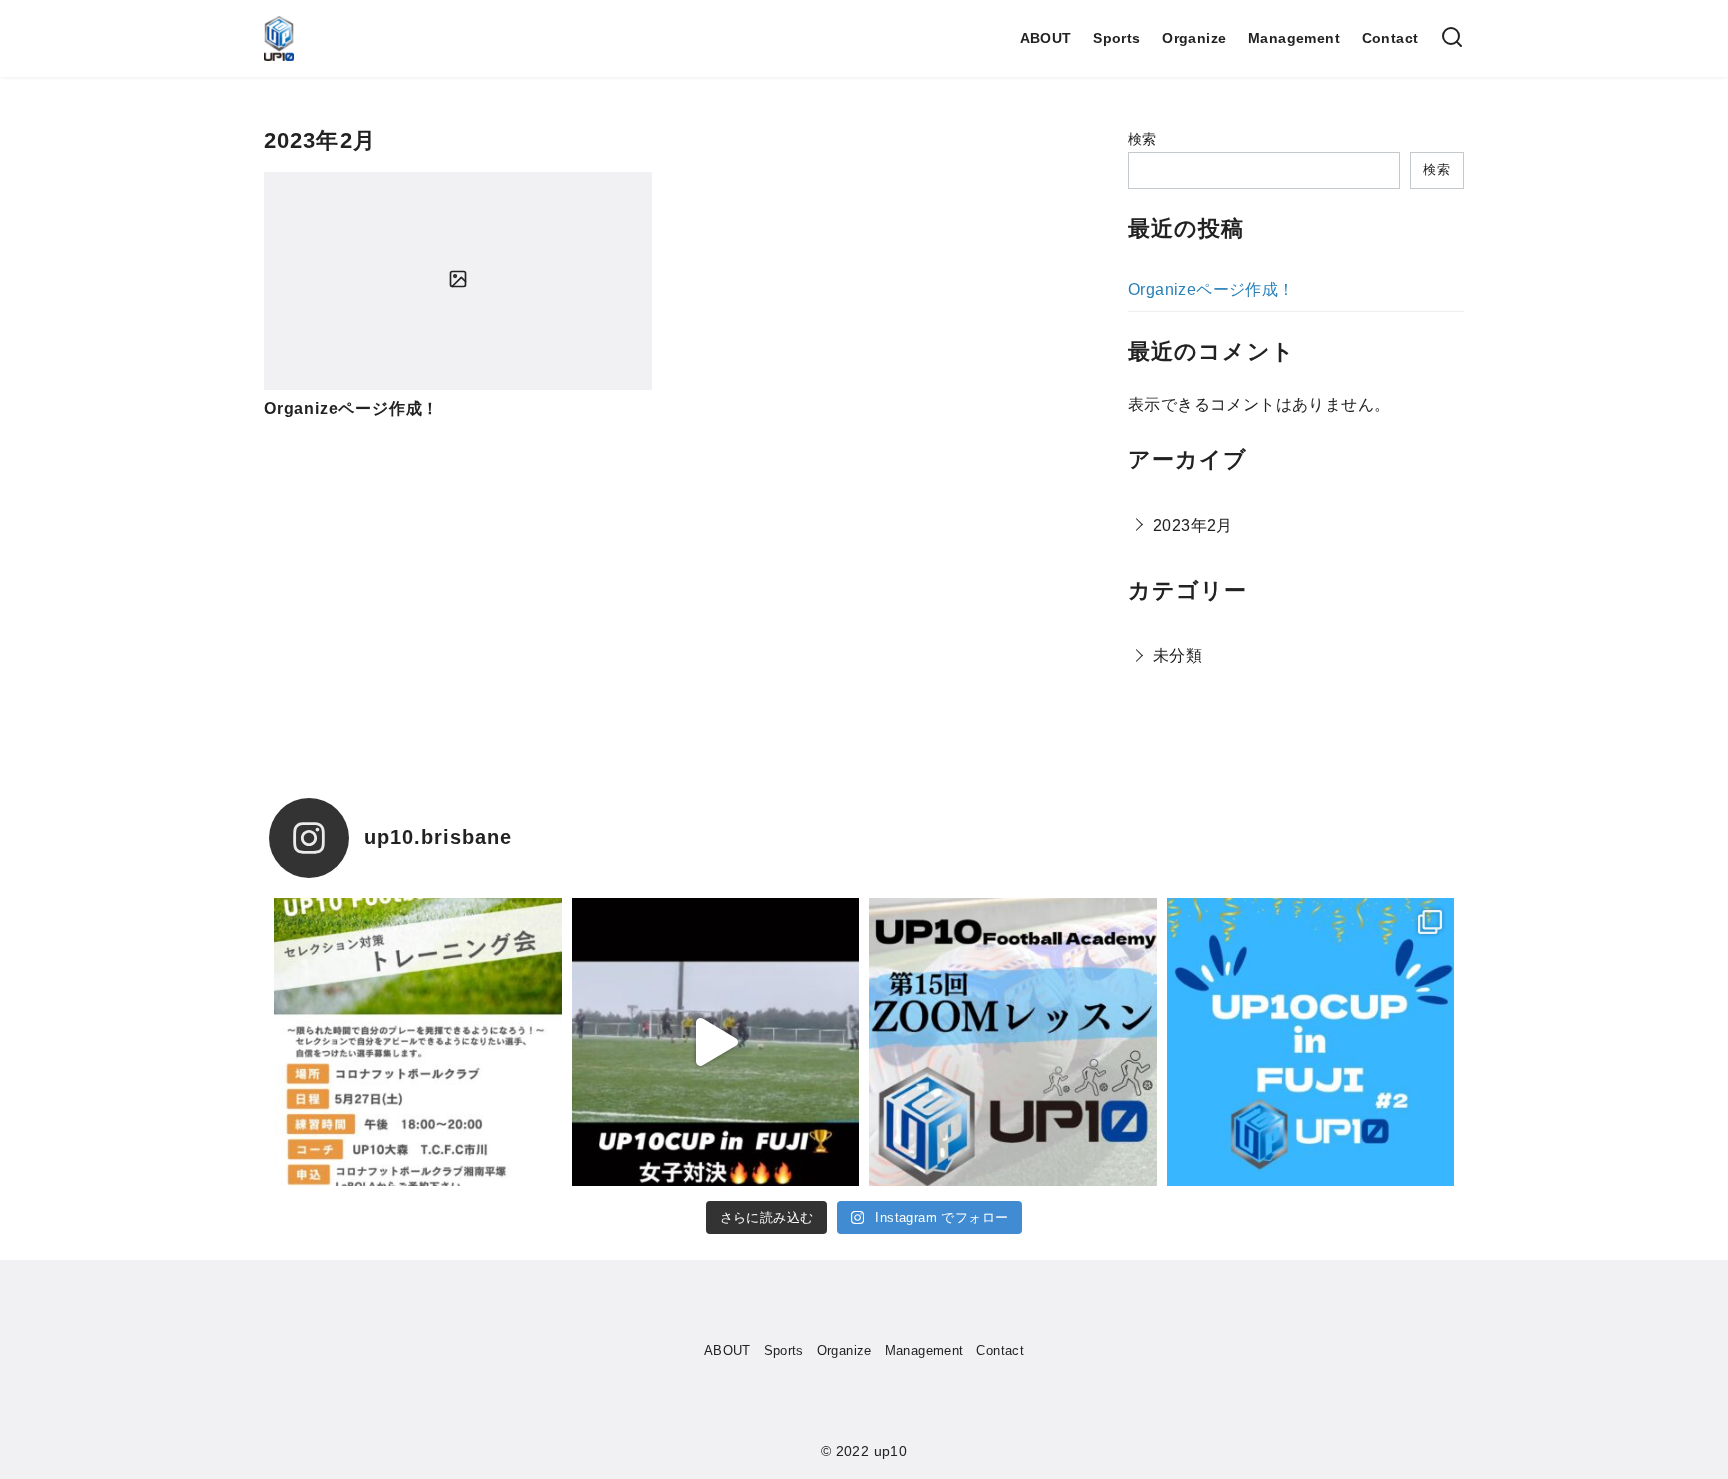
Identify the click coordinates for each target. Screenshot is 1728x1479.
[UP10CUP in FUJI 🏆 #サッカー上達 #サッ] (1311, 1042)
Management (1294, 38)
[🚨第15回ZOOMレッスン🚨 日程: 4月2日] (1013, 1042)
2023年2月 (1193, 525)
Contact (1390, 38)
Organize (1194, 38)
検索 (1142, 139)
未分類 (1177, 655)
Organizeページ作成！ (351, 408)
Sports (1116, 38)
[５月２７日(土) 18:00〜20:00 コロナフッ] (418, 1042)
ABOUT (1046, 38)
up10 (891, 1451)
